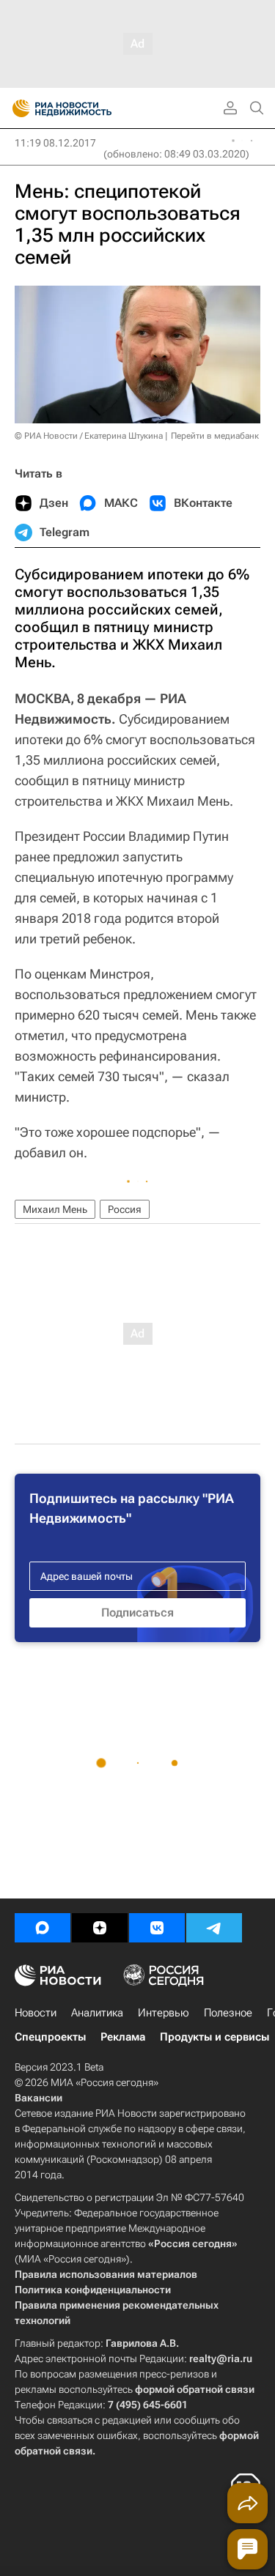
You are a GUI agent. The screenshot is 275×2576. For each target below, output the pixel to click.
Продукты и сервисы (214, 2037)
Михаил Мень (55, 1209)
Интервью (164, 2013)
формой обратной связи (195, 2389)
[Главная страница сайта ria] (16, 108)
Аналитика (97, 2013)
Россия (125, 1209)
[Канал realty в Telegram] (214, 1928)
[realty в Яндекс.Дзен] (100, 1928)
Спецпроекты (50, 2037)
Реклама (123, 2037)
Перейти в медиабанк (215, 436)
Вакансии (38, 2098)
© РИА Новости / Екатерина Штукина (89, 436)
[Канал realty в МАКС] (43, 1928)
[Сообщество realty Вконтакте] (157, 1928)
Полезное (228, 2013)
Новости (36, 2013)
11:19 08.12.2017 (55, 143)
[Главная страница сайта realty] (88, 108)
